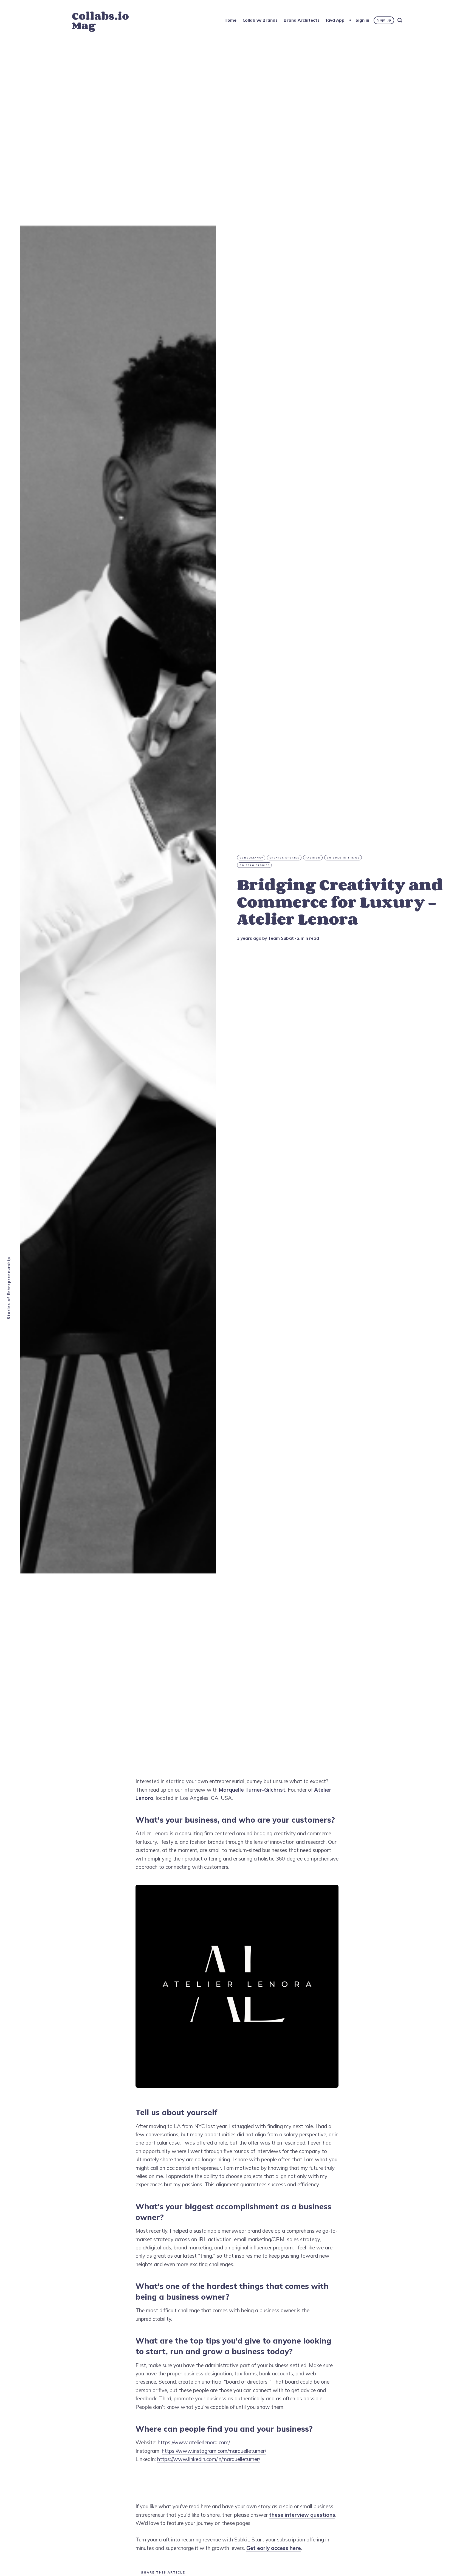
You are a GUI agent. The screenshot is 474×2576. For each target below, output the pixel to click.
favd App (335, 20)
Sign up (384, 20)
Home (230, 20)
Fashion (313, 858)
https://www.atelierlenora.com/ (194, 2442)
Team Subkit (281, 938)
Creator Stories (284, 858)
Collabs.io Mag (100, 21)
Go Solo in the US (343, 858)
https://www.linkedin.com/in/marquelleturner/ (209, 2459)
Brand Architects (302, 20)
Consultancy (251, 858)
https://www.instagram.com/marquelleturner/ (214, 2451)
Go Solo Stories (255, 865)
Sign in (362, 20)
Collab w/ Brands (260, 20)
